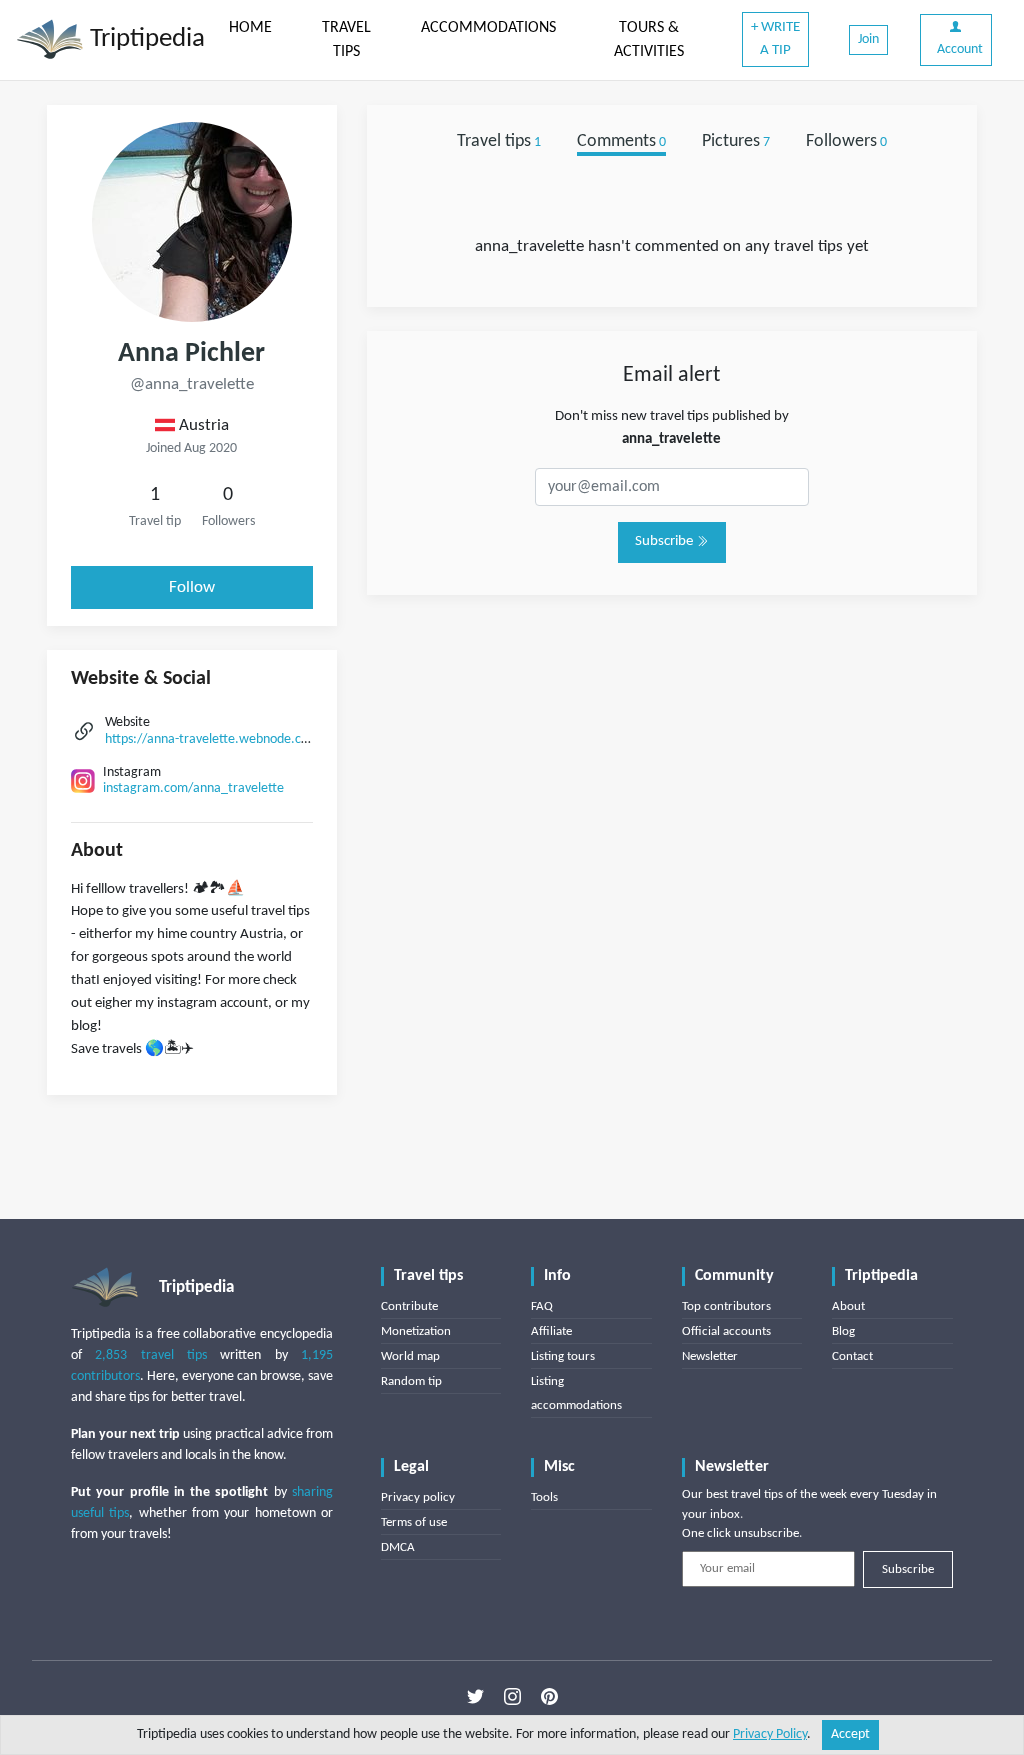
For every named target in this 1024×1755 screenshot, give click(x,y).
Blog (843, 1331)
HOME (250, 28)
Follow (192, 587)
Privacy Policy (770, 1734)
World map (410, 1356)
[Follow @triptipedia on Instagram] (512, 1696)
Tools (544, 1497)
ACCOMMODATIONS (488, 28)
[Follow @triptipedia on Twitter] (475, 1696)
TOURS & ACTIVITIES (649, 40)
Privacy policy (418, 1497)
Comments (621, 141)
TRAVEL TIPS (346, 40)
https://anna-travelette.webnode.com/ (214, 739)
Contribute (409, 1306)
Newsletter (710, 1356)
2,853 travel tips (151, 1355)
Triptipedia (144, 39)
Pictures (736, 141)
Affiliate (551, 1331)
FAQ (542, 1306)
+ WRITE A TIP (775, 39)
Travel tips (499, 141)
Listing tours (563, 1356)
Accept (850, 1734)
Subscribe (665, 541)
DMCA (398, 1547)
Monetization (416, 1331)
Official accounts (726, 1331)
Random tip (411, 1381)
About (848, 1306)
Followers (846, 141)
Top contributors (726, 1306)
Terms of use (414, 1522)
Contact (852, 1356)
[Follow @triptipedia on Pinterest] (549, 1696)
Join (868, 39)
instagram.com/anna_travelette (193, 788)
